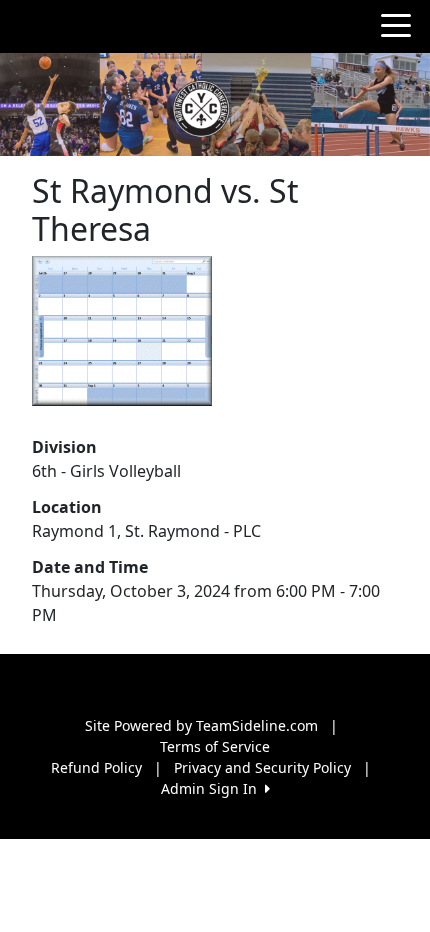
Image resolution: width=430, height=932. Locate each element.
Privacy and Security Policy (262, 767)
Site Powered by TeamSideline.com (201, 725)
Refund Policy (96, 767)
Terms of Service (215, 746)
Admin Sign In (213, 788)
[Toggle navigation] (396, 24)
